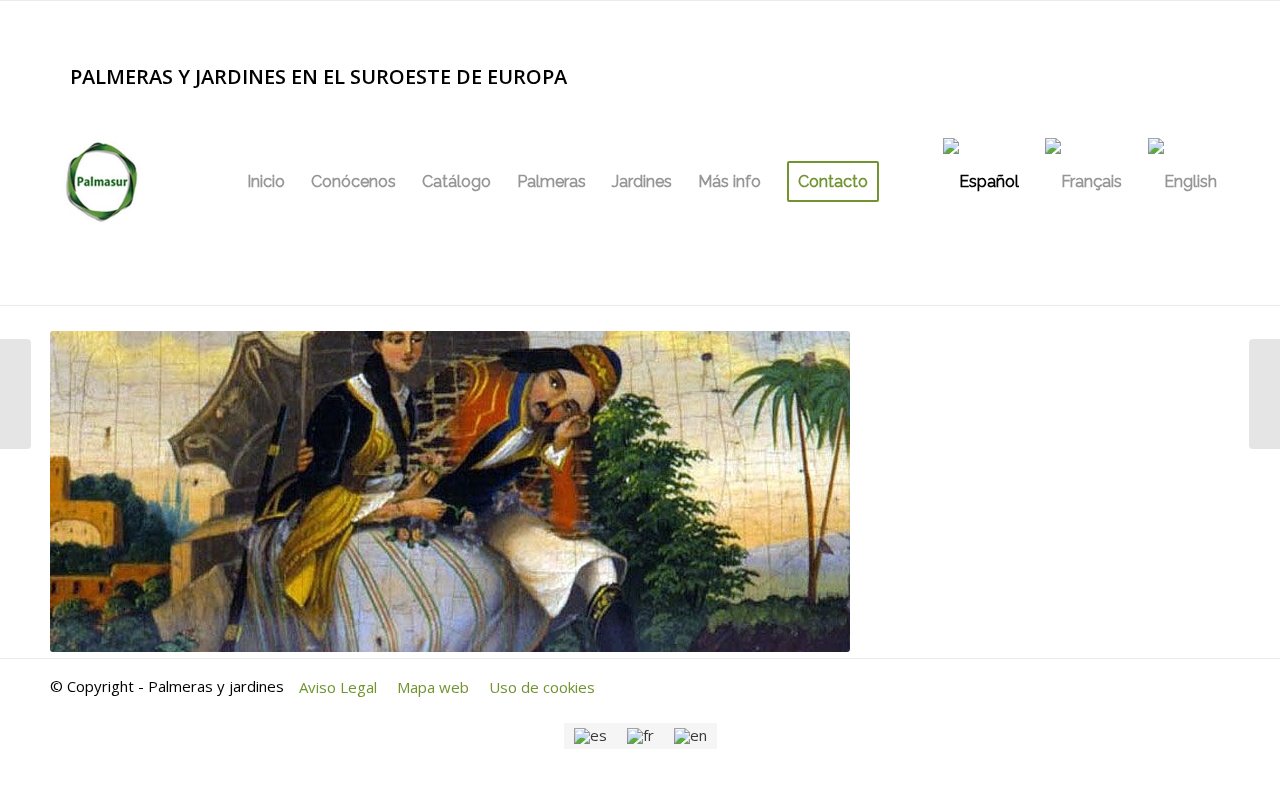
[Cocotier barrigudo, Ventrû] (15, 394)
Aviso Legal (338, 687)
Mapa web (433, 687)
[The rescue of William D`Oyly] (1264, 394)
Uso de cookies (542, 687)
